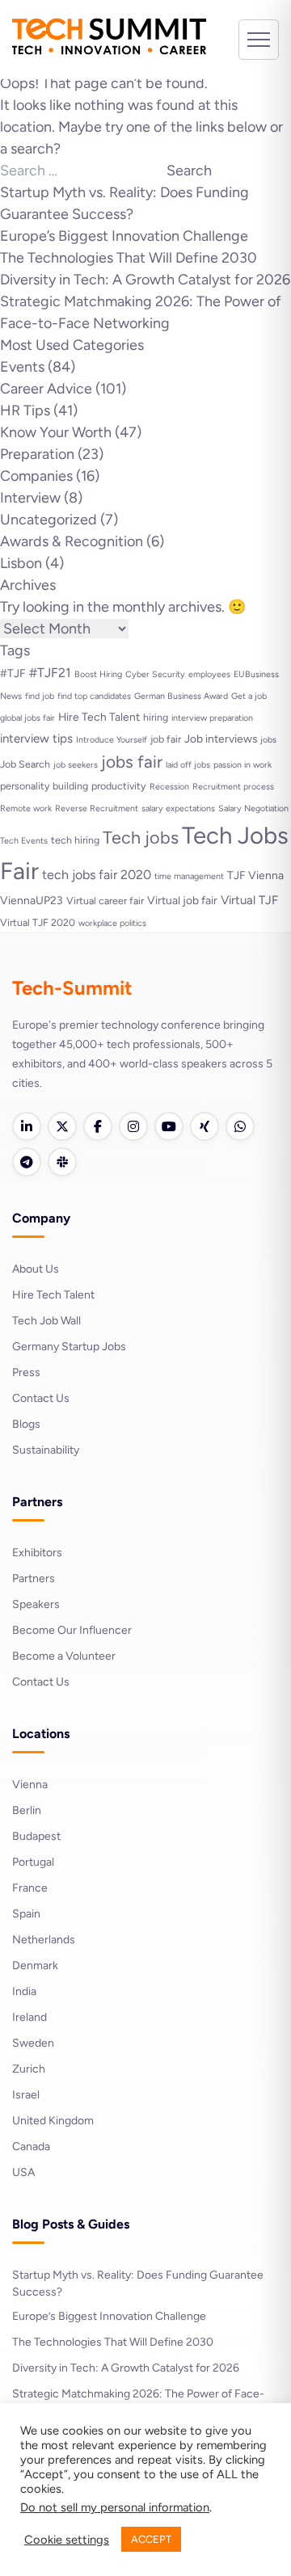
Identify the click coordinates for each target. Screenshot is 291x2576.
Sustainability (46, 1450)
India (24, 1991)
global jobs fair (27, 718)
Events (22, 367)
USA (23, 2172)
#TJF (13, 673)
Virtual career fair (105, 901)
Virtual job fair (182, 900)
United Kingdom (53, 2121)
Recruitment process (233, 787)
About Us (36, 1269)
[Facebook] (98, 1126)
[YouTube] (169, 1126)
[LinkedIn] (27, 1126)
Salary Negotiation (253, 808)
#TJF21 (50, 673)
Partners (34, 1578)
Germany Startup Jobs (69, 1347)
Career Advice (46, 389)
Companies (36, 476)
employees (209, 674)
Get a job (249, 696)
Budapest (36, 1836)
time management (189, 876)
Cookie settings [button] (67, 2540)
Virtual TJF (249, 900)
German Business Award (181, 696)
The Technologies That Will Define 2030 (129, 258)
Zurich (29, 2069)
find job (40, 696)
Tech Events (24, 841)
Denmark (35, 1966)
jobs (268, 740)
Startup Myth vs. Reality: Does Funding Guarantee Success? (138, 2283)
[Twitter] (62, 1126)
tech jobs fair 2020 (97, 875)
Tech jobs (141, 837)
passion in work (242, 765)
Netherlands (44, 1940)
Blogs (26, 1424)
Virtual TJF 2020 (38, 922)
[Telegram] (27, 1162)
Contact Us (41, 1398)
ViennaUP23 (32, 900)
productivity (119, 786)
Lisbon (21, 563)
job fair (166, 739)
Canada (31, 2147)
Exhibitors (37, 1553)
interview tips (36, 739)
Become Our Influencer (72, 1630)
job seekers (76, 765)
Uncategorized (48, 520)
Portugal (33, 1862)
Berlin (27, 1810)
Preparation (37, 454)
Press (26, 1372)
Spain (26, 1914)
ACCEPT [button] (151, 2539)
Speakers (36, 1604)
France (30, 1888)
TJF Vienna (255, 875)
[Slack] (62, 1162)
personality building (44, 786)
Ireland (30, 2017)
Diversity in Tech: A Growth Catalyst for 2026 (145, 280)
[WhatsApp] (240, 1126)
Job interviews (221, 739)
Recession (169, 787)
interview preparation (212, 718)
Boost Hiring (98, 674)
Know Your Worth (56, 432)
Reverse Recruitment (97, 808)
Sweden (33, 2043)
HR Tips (25, 410)
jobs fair (132, 762)
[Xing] (205, 1126)
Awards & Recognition (72, 541)
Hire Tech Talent (99, 717)
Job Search (25, 764)
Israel (26, 2095)
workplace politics (112, 923)
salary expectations (178, 808)
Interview (30, 498)
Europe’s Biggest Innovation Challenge (124, 236)
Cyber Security (155, 674)
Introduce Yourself (112, 740)
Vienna (30, 1785)
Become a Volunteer (64, 1656)
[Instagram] (133, 1126)
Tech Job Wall (46, 1321)
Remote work (26, 808)
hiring (156, 717)
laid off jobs (188, 765)
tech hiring (75, 840)
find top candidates (94, 696)
